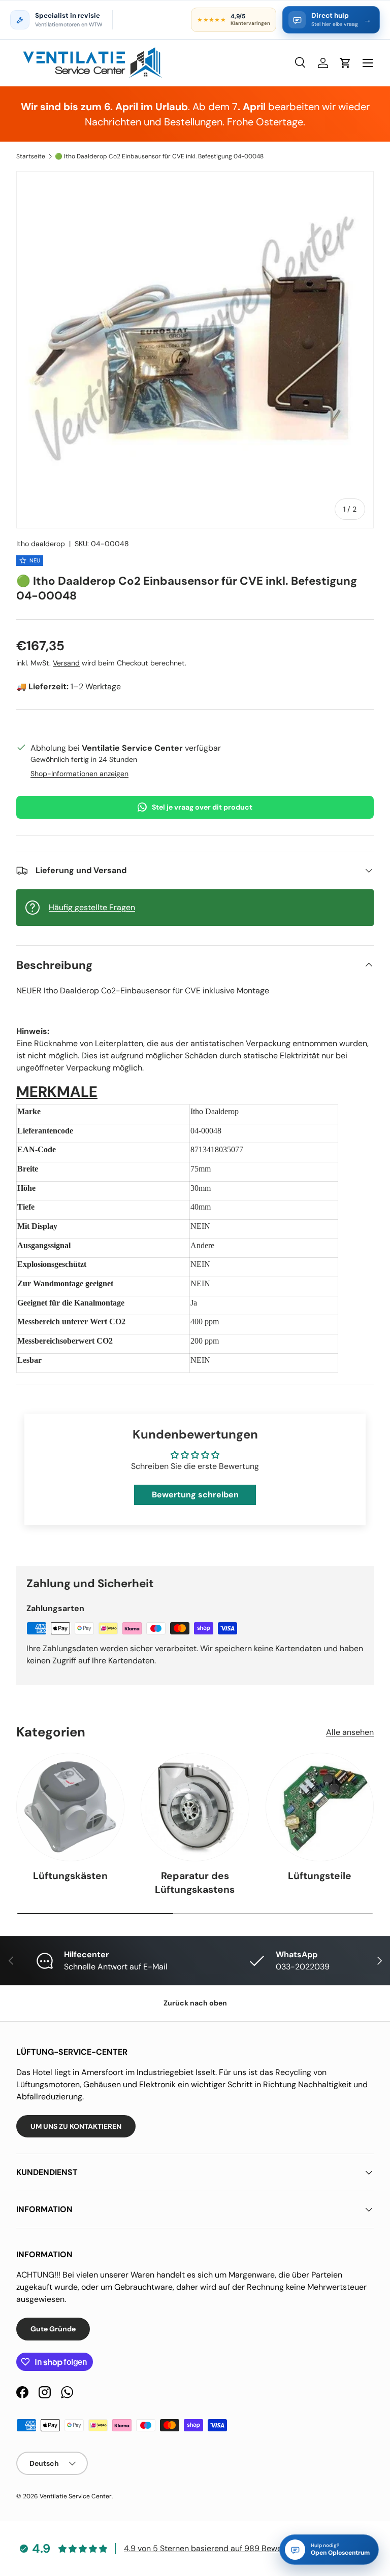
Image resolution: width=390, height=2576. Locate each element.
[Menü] (368, 63)
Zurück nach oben (195, 2003)
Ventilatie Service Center (76, 2496)
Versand (66, 663)
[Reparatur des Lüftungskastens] (195, 1807)
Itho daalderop (41, 544)
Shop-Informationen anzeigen (79, 774)
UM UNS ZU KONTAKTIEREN (76, 2126)
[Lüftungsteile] (320, 1807)
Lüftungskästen (70, 1876)
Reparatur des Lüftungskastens (195, 1883)
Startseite (31, 156)
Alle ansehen (350, 1732)
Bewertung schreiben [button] (195, 1495)
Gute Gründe (53, 2329)
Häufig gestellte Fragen (92, 907)
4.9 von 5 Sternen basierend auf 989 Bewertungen (217, 2548)
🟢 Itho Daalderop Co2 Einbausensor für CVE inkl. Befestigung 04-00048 (159, 156)
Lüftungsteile (320, 1876)
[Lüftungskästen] (70, 1807)
